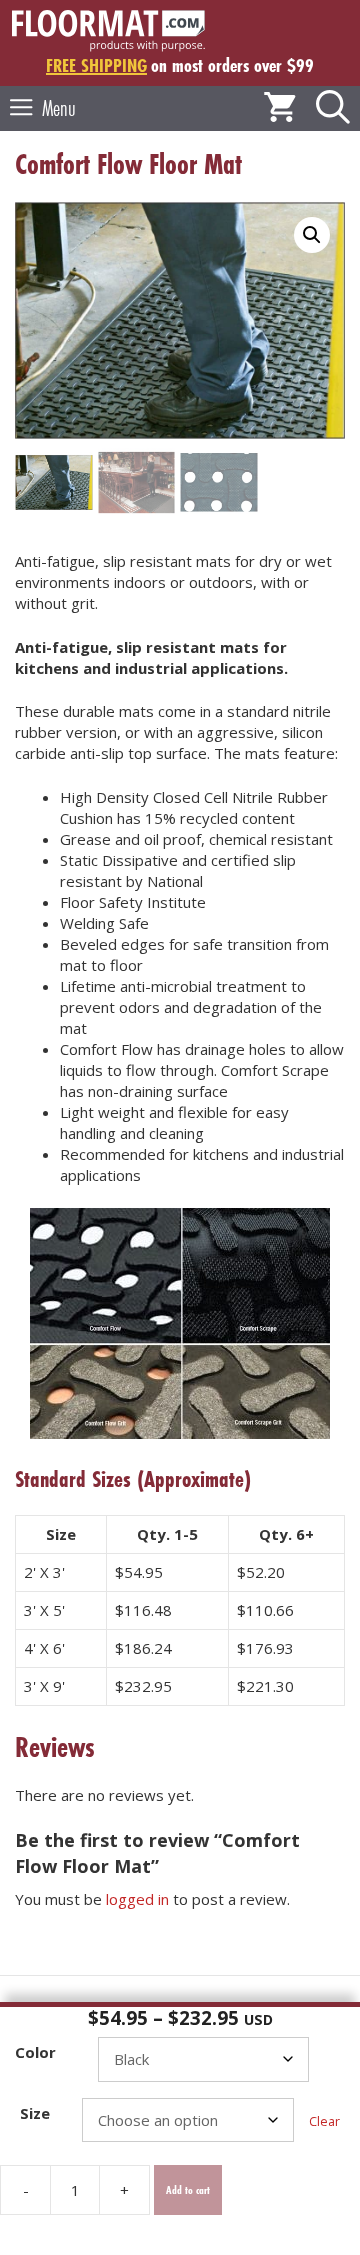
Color (35, 2052)
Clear (324, 2121)
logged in (137, 1899)
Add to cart (188, 2190)
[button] (333, 108)
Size (35, 2113)
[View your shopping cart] (280, 108)
